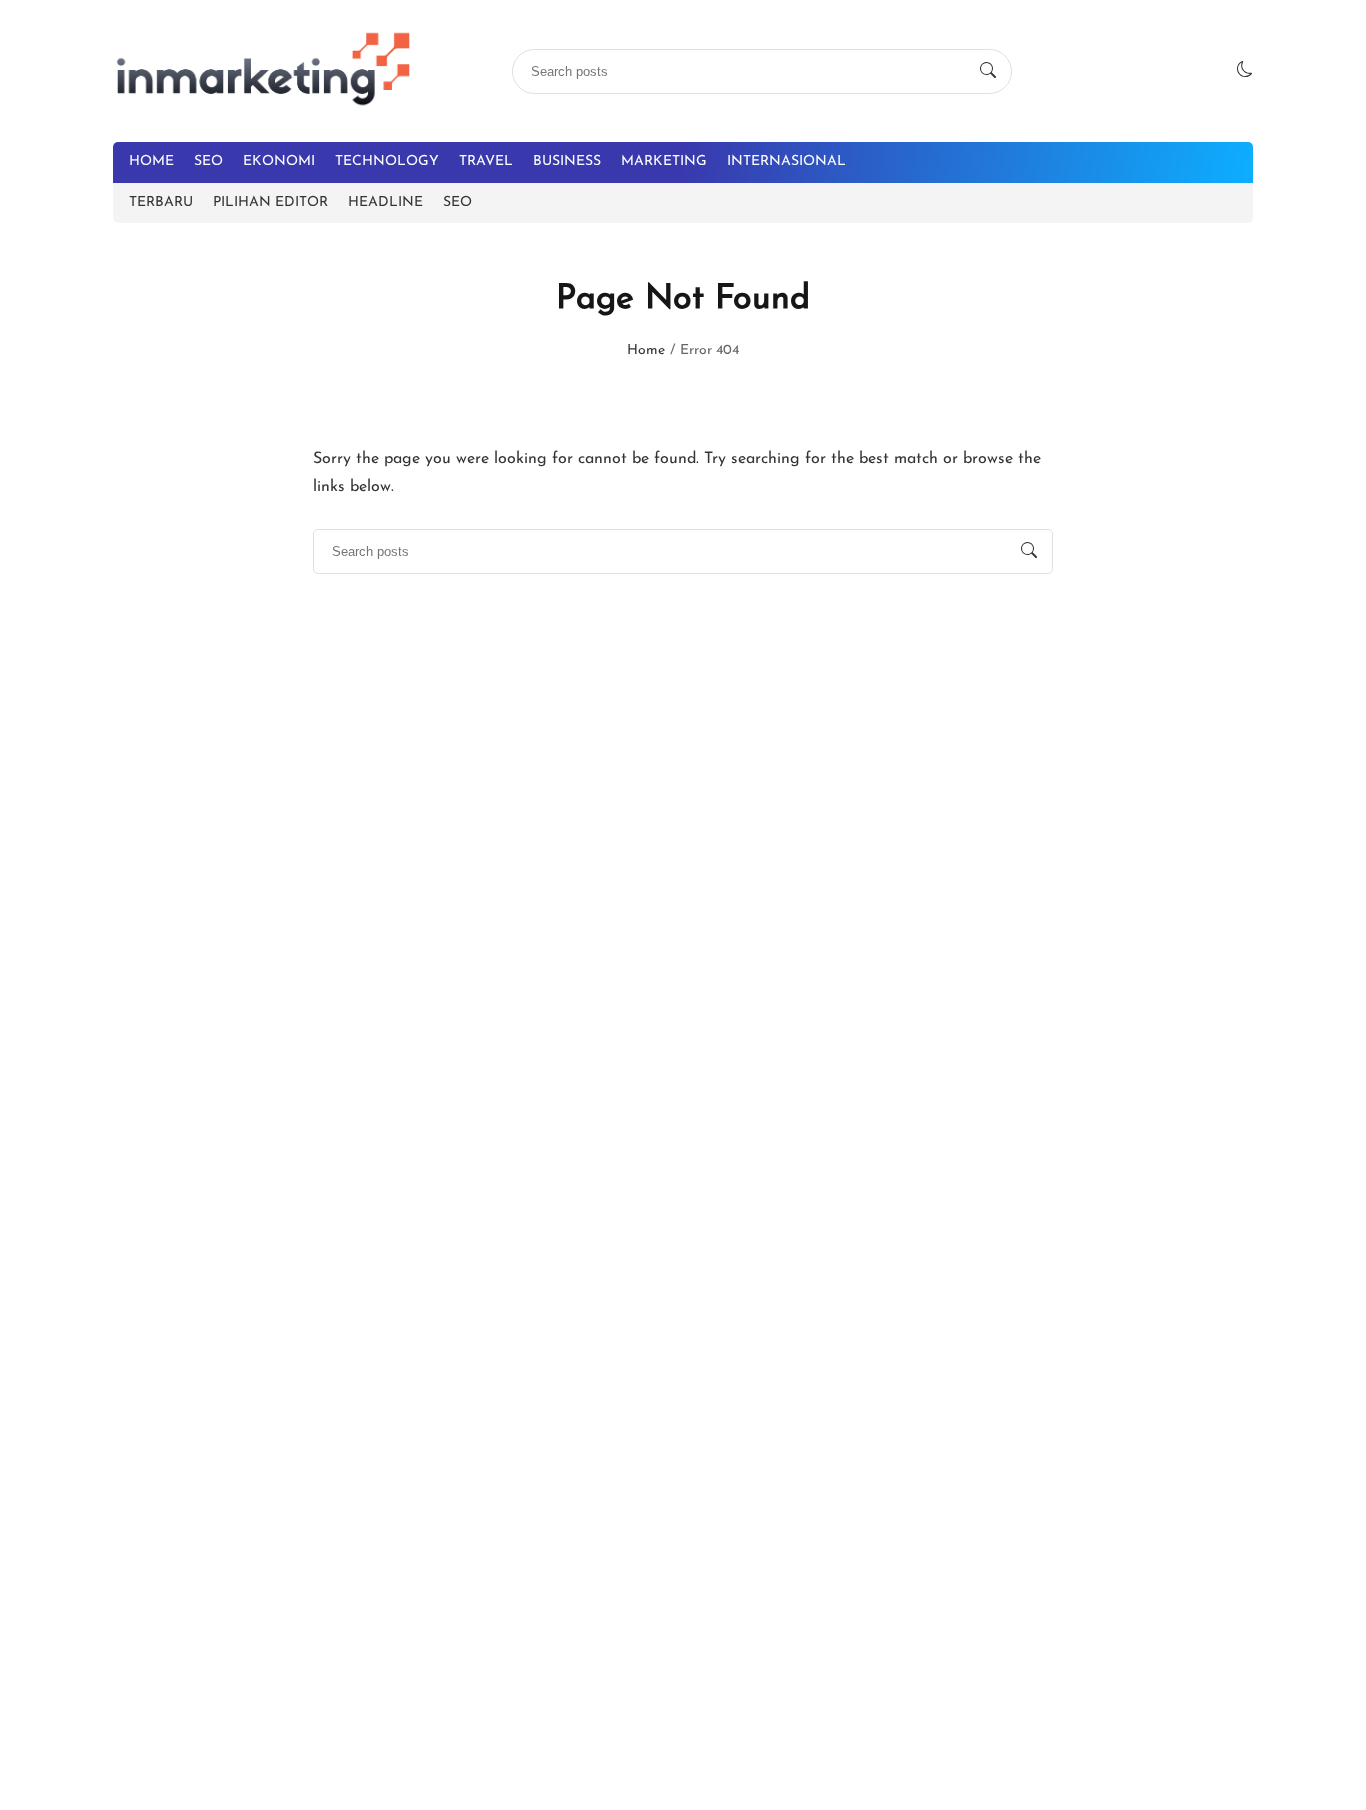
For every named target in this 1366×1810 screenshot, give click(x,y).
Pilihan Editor (270, 202)
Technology (387, 161)
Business (567, 161)
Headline (385, 202)
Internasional (786, 161)
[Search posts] (988, 71)
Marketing (664, 161)
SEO (208, 161)
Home (151, 161)
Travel (486, 161)
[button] (1245, 71)
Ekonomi (279, 161)
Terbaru (161, 202)
